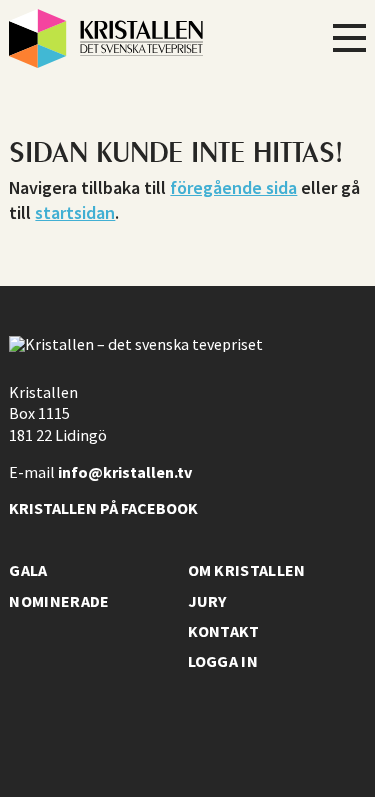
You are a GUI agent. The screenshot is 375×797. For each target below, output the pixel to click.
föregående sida (233, 187)
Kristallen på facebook (103, 508)
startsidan (75, 212)
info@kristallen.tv (125, 472)
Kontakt (224, 631)
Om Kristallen (247, 570)
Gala (28, 570)
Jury (207, 601)
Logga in (223, 661)
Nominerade (59, 601)
